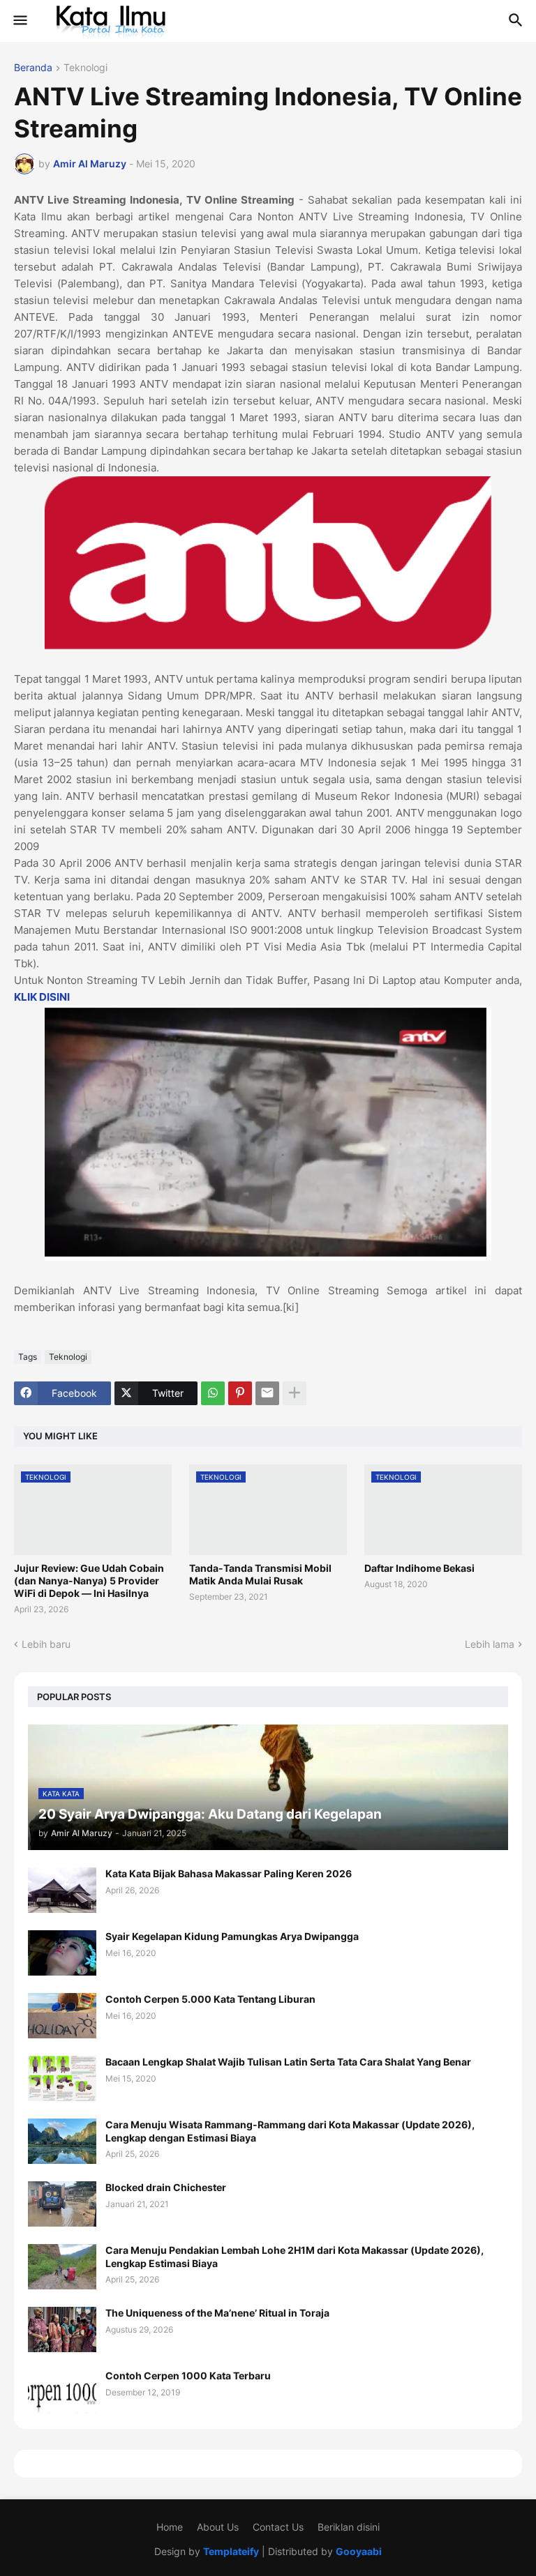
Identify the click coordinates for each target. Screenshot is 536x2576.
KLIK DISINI (42, 997)
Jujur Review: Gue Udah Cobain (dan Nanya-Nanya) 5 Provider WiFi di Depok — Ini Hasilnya (89, 1581)
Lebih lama (490, 1644)
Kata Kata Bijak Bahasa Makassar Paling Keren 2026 (229, 1873)
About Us (218, 2527)
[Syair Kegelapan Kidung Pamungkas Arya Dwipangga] (62, 1953)
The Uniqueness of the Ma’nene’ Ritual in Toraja (217, 2313)
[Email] (267, 1393)
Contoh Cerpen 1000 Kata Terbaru (188, 2376)
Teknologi (85, 68)
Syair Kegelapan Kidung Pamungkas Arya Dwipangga (232, 1936)
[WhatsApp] (213, 1393)
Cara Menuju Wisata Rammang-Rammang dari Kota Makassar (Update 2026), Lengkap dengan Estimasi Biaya (290, 2131)
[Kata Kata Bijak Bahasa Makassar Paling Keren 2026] (62, 1890)
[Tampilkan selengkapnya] (295, 1393)
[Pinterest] (240, 1393)
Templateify (231, 2551)
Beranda (33, 68)
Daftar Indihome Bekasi (419, 1568)
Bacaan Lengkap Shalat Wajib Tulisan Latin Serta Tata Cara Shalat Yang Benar (288, 2062)
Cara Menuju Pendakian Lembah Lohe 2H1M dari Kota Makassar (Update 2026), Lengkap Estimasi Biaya (295, 2256)
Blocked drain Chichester (166, 2187)
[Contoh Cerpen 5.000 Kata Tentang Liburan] (62, 2016)
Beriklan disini (349, 2527)
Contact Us (278, 2527)
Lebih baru (46, 1644)
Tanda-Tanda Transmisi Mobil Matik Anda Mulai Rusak (260, 1574)
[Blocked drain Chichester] (62, 2204)
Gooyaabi (359, 2551)
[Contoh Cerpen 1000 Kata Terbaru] (62, 2392)
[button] (19, 21)
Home (170, 2527)
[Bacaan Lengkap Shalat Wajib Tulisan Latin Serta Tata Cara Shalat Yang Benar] (62, 2078)
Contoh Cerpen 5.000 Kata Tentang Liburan (210, 1999)
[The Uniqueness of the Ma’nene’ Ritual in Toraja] (62, 2329)
